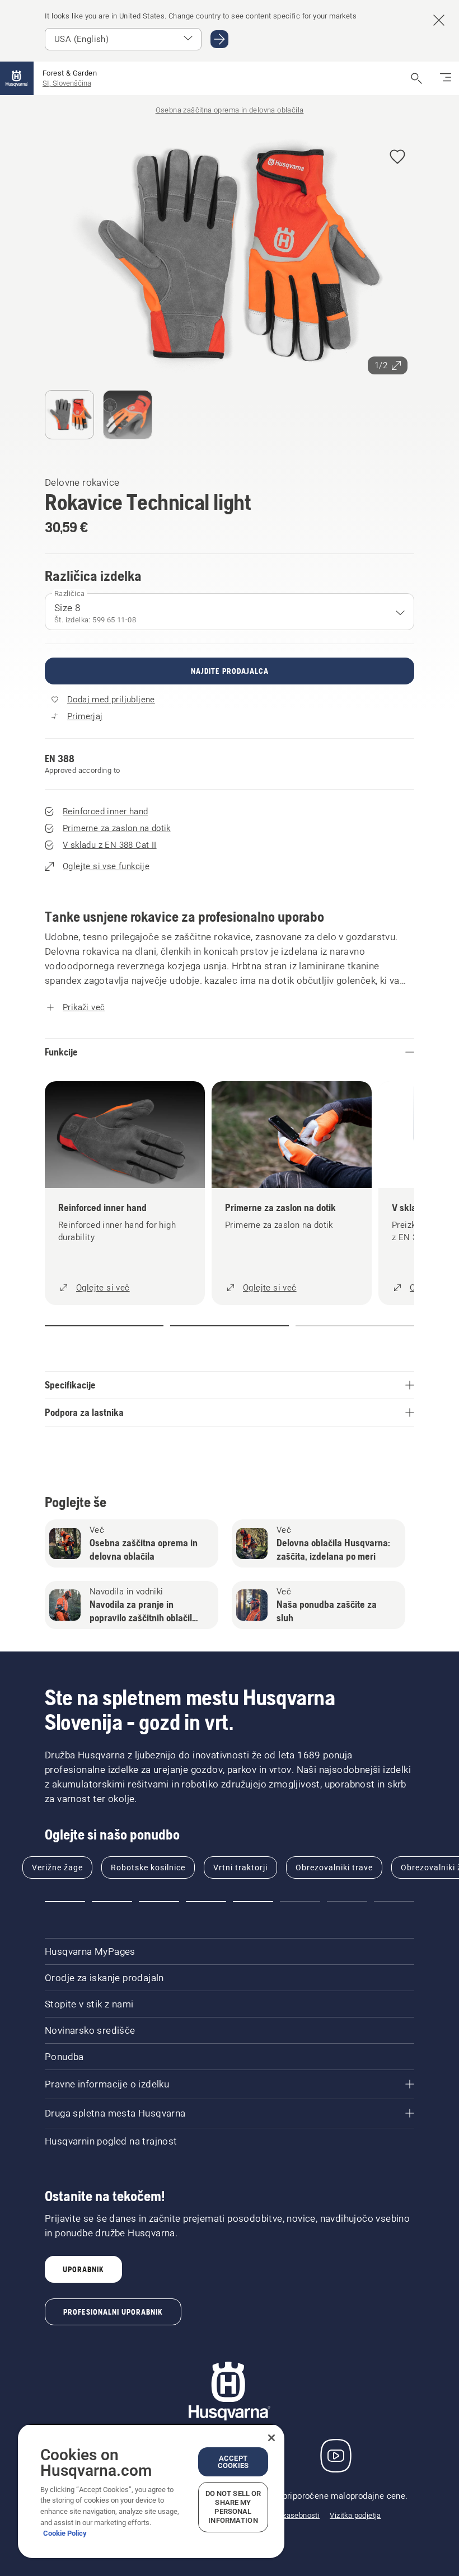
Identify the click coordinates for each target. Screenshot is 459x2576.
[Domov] (17, 78)
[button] (397, 158)
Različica (70, 593)
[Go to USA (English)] (219, 39)
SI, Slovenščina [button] (67, 83)
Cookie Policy (65, 2533)
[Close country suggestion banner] (439, 20)
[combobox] (230, 612)
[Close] (271, 2438)
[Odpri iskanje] (416, 78)
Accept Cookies (233, 2462)
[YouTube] (336, 2456)
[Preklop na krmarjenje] (446, 78)
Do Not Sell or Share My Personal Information (233, 2507)
